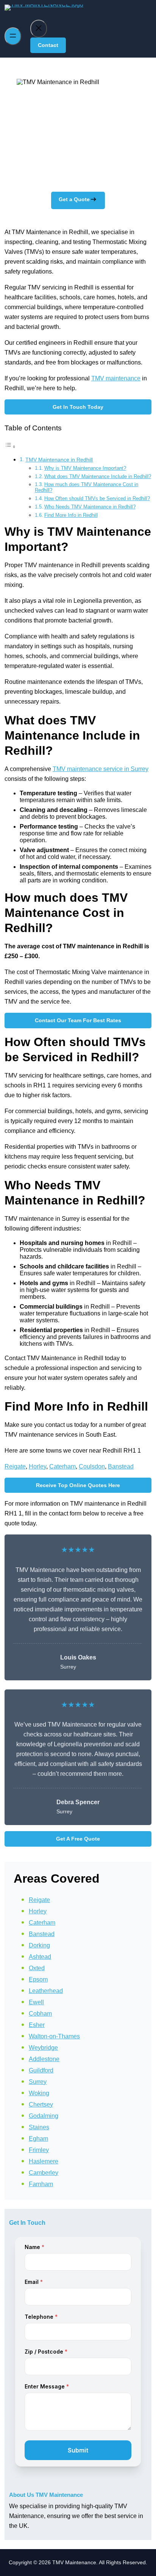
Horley (37, 1466)
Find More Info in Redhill (71, 515)
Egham (38, 2139)
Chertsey (41, 2104)
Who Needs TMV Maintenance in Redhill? (90, 507)
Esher (37, 2025)
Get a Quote (74, 199)
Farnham (41, 2184)
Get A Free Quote (78, 1839)
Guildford (41, 2070)
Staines (39, 2127)
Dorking (39, 1945)
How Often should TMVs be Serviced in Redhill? (97, 498)
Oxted (37, 1968)
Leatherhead (46, 1991)
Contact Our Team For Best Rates (78, 1020)
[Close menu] (39, 29)
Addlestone (44, 2059)
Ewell (36, 2002)
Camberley (44, 2173)
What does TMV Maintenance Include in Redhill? (98, 476)
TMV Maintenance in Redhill (59, 460)
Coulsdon (92, 1466)
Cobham (40, 2014)
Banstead (121, 1466)
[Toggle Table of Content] (10, 447)
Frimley (39, 2150)
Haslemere (44, 2161)
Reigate (15, 1466)
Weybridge (43, 2048)
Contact (48, 45)
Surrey (38, 2082)
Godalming (44, 2116)
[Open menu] (13, 36)
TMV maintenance (116, 378)
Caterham (62, 1466)
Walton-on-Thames (54, 2036)
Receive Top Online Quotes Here (78, 1485)
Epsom (38, 1979)
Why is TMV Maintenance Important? (85, 468)
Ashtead (40, 1957)
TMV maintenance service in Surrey (101, 769)
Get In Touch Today (78, 407)
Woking (39, 2093)
